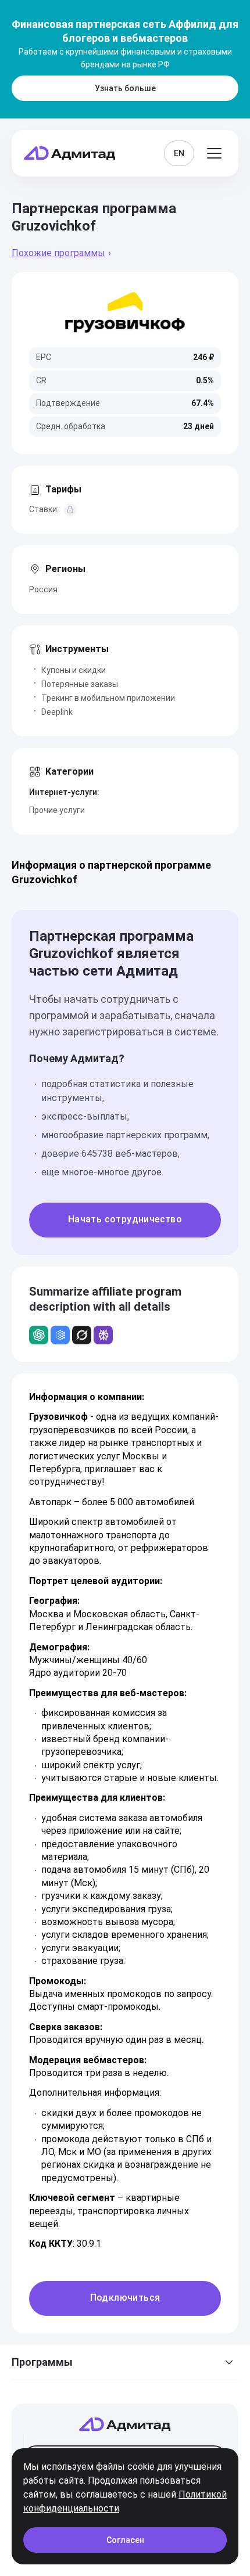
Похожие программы (58, 253)
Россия (43, 589)
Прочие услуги (57, 810)
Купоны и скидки (74, 670)
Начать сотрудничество (125, 1219)
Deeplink (57, 712)
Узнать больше (125, 88)
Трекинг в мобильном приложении (108, 698)
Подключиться (125, 2298)
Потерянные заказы (80, 684)
